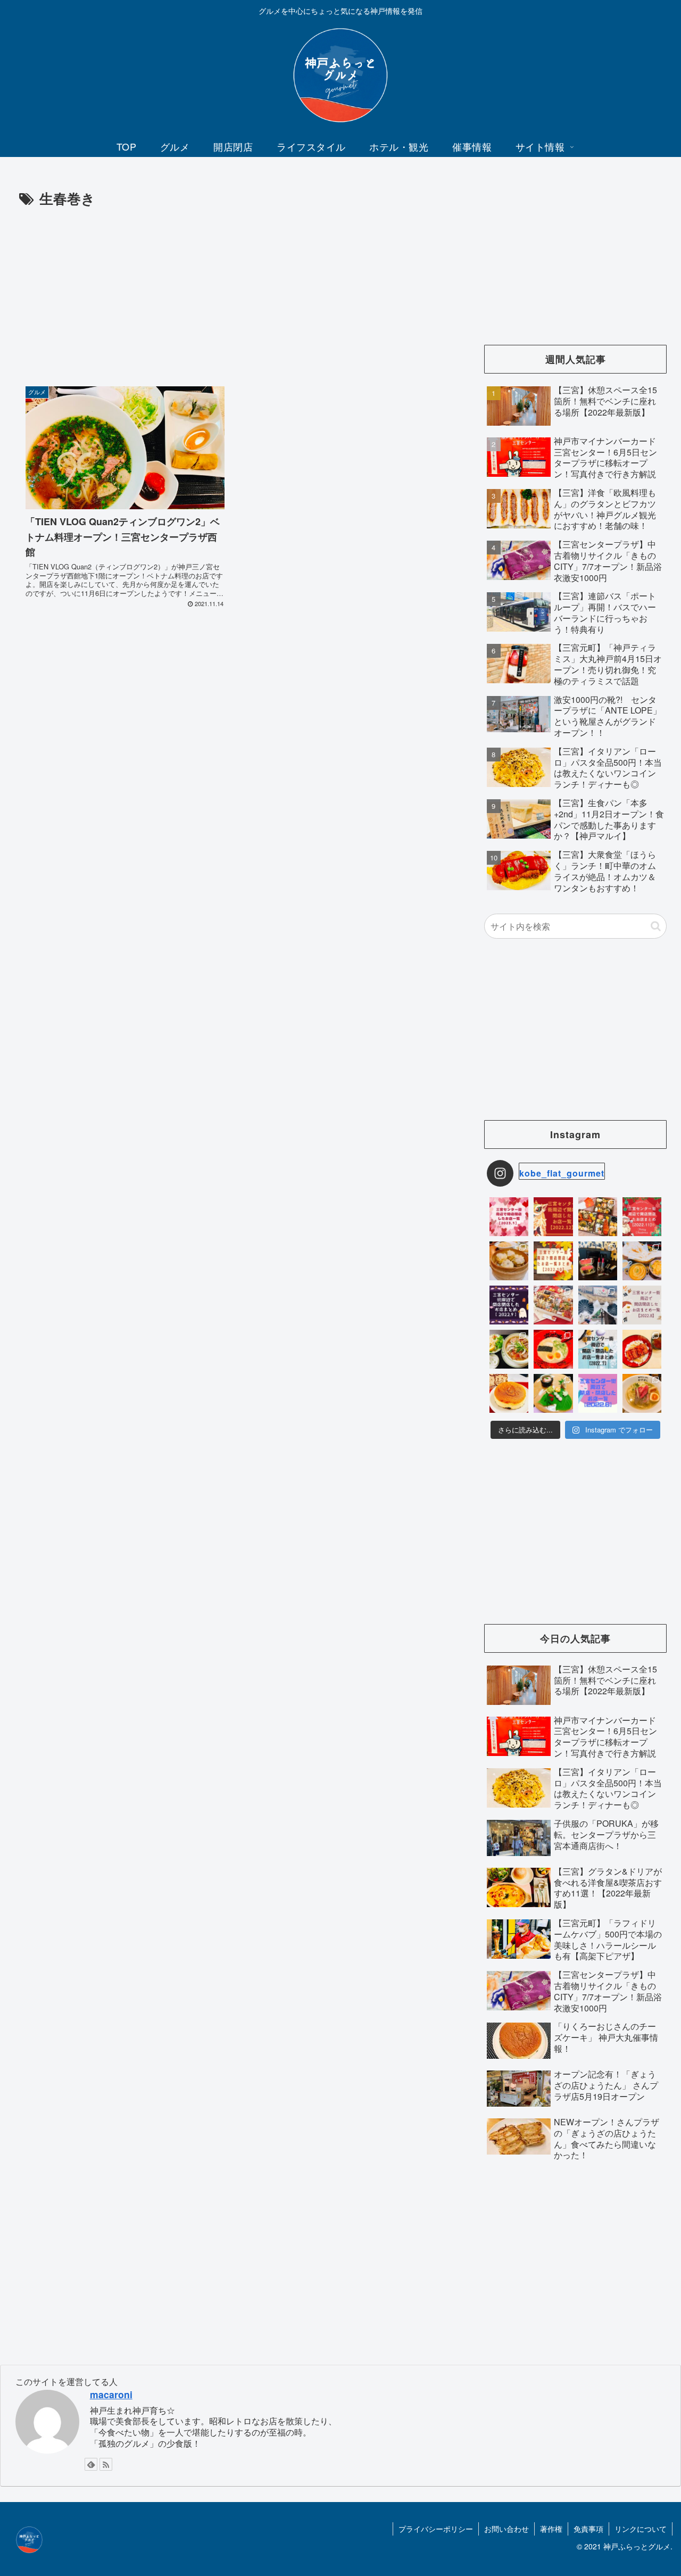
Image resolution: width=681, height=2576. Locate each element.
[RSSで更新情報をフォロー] (106, 2464)
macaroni (111, 2394)
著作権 (551, 2529)
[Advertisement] (233, 290)
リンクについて (641, 2529)
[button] (656, 926)
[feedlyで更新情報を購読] (91, 2464)
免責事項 (588, 2529)
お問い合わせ (506, 2529)
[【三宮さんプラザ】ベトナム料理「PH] (509, 1349)
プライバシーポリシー (436, 2529)
